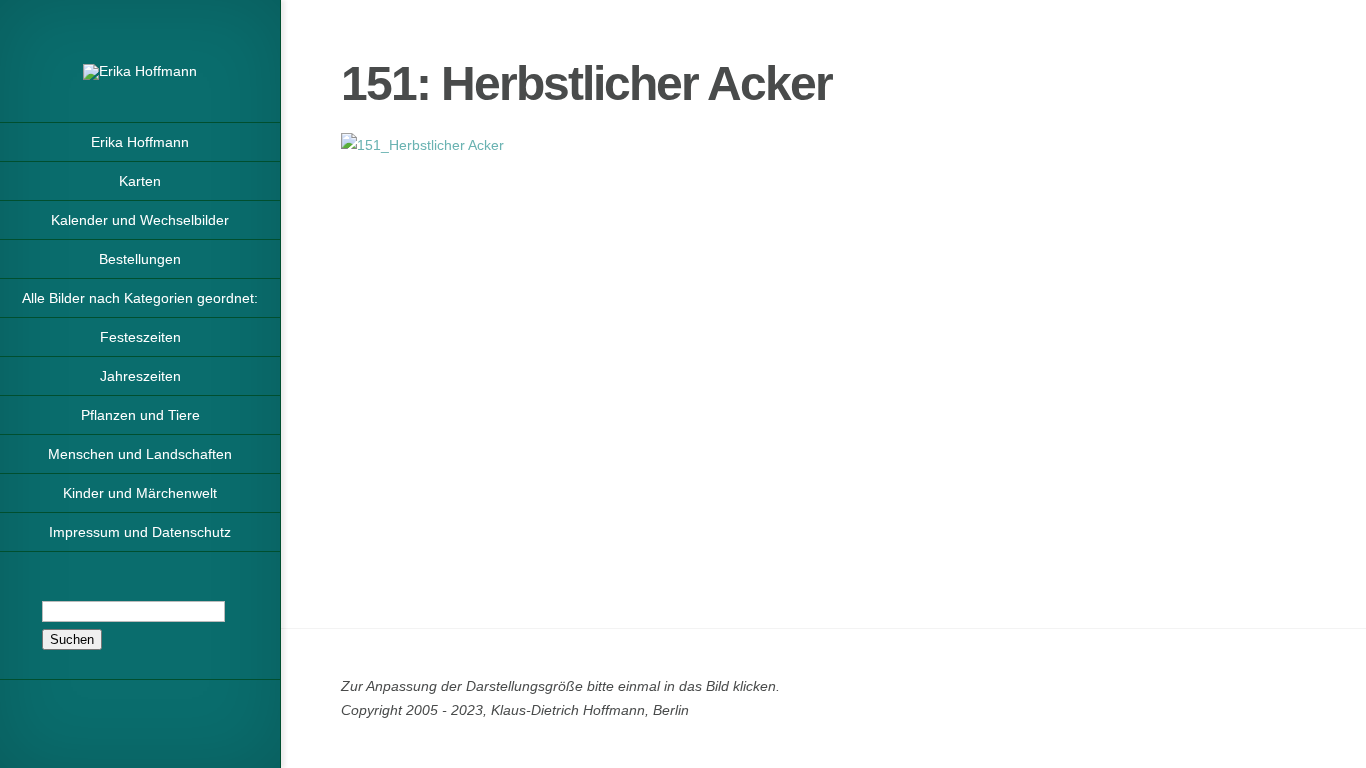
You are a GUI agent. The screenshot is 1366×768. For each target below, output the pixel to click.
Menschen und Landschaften (140, 454)
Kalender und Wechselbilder (140, 220)
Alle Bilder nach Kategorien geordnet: (140, 298)
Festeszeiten (140, 337)
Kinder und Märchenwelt (140, 493)
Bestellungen (140, 259)
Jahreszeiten (140, 376)
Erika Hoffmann (140, 142)
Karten (140, 181)
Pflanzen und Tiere (140, 415)
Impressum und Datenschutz (140, 532)
